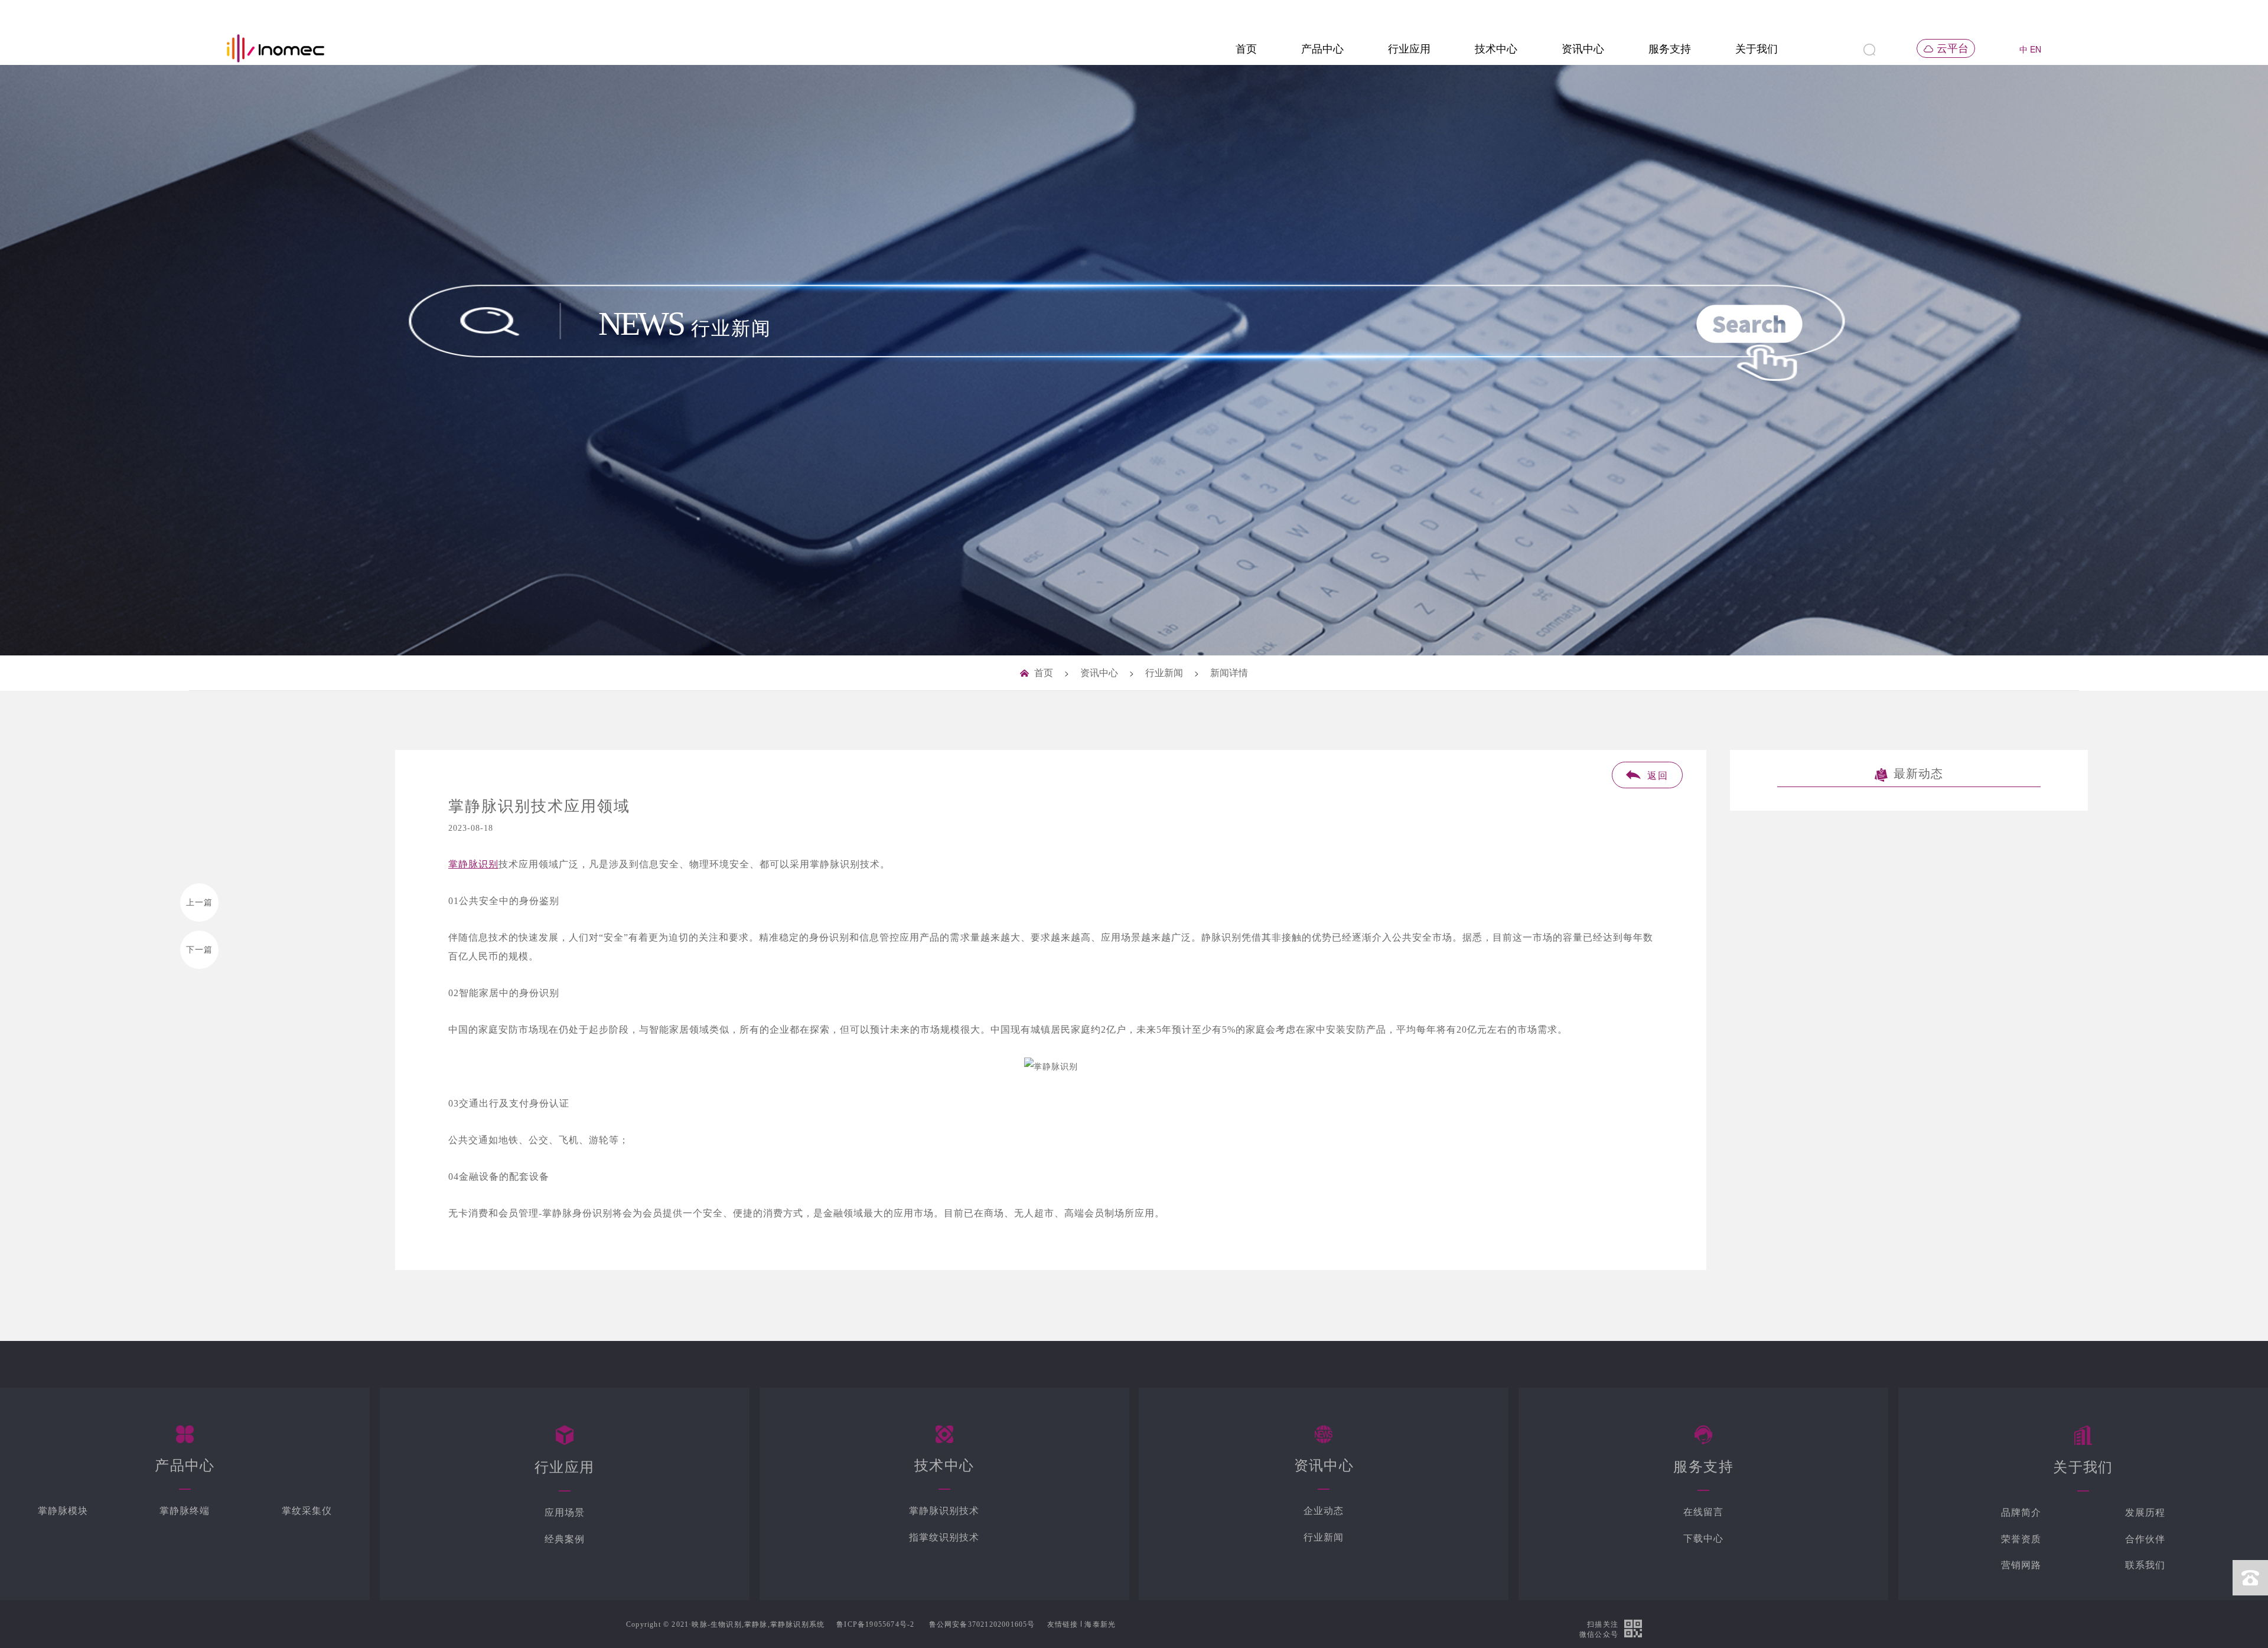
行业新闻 (1164, 673)
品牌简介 (2021, 1512)
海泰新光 (1100, 1624)
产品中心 (1322, 49)
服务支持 (1670, 49)
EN (2036, 49)
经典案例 (565, 1539)
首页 (1246, 49)
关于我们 (1757, 49)
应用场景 (565, 1512)
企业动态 (1324, 1511)
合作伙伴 (2145, 1539)
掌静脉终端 (185, 1511)
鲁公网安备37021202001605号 (982, 1624)
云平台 (1953, 48)
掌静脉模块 (63, 1511)
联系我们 (2145, 1565)
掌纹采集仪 (307, 1511)
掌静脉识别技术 (944, 1511)
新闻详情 (1229, 673)
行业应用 (1409, 49)
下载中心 (1703, 1538)
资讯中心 (1583, 49)
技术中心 (1496, 49)
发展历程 (2145, 1512)
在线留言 (1703, 1512)
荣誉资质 (2021, 1539)
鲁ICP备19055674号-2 (875, 1624)
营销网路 (2021, 1565)
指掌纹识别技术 (944, 1537)
